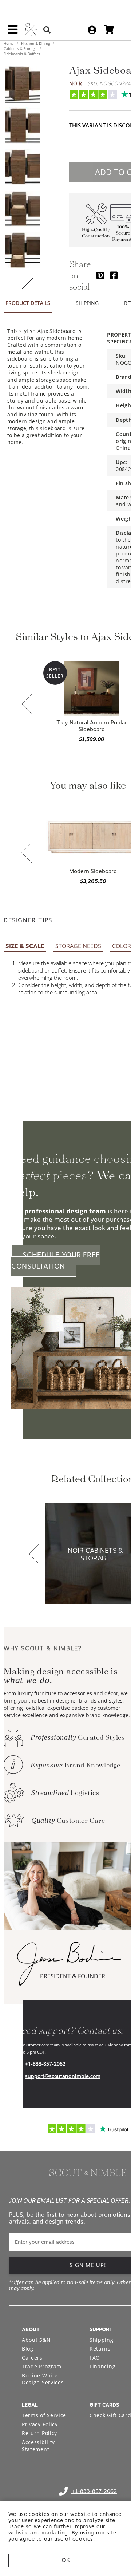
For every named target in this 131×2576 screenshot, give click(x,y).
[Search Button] (47, 30)
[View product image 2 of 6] (22, 126)
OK (66, 2560)
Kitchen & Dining (35, 43)
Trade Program (42, 2366)
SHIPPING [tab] (87, 303)
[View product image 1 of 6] (22, 84)
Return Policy (39, 2433)
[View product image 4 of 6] (22, 209)
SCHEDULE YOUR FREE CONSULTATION (56, 1261)
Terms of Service (44, 2415)
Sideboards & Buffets (22, 54)
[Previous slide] (27, 705)
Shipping (102, 2340)
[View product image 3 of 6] (22, 167)
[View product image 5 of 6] (22, 250)
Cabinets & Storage (21, 48)
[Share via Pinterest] (100, 275)
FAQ (95, 2358)
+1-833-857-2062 (45, 2064)
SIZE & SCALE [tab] (25, 946)
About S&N (36, 2340)
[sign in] (92, 30)
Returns (100, 2349)
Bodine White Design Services (43, 2379)
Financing (102, 2366)
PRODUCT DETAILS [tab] (28, 303)
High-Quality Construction (96, 233)
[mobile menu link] (13, 32)
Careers (32, 2358)
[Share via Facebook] (114, 275)
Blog (28, 2349)
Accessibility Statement (38, 2446)
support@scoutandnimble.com (63, 2076)
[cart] (109, 30)
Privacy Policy (40, 2424)
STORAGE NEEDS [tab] (78, 946)
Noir (76, 83)
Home (9, 43)
